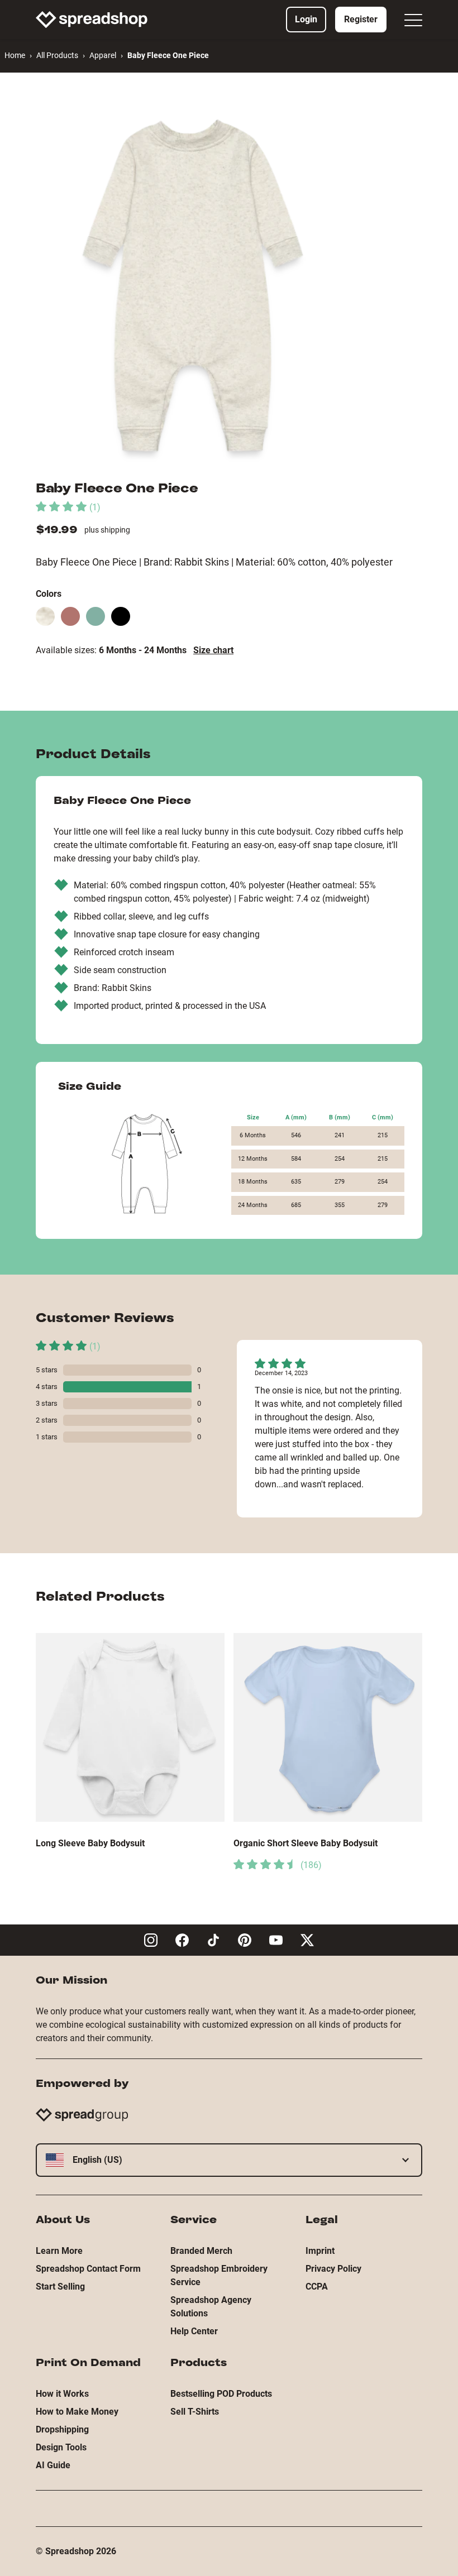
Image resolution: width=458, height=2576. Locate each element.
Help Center (194, 2331)
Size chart (213, 650)
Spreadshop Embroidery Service (219, 2275)
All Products (57, 55)
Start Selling (60, 2287)
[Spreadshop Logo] (92, 20)
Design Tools (61, 2447)
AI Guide (53, 2465)
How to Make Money (77, 2412)
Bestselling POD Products (221, 2394)
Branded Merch (201, 2251)
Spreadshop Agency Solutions (211, 2307)
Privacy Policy (333, 2269)
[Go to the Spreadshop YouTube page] (276, 1940)
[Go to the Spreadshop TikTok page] (213, 1940)
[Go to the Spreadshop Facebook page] (182, 1940)
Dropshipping (62, 2429)
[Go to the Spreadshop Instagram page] (151, 1940)
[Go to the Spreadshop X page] (307, 1940)
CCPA (317, 2287)
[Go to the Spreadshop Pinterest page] (245, 1940)
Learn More (59, 2251)
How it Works (62, 2394)
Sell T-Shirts (195, 2412)
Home (15, 55)
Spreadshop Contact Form (88, 2269)
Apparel (103, 55)
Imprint (320, 2251)
